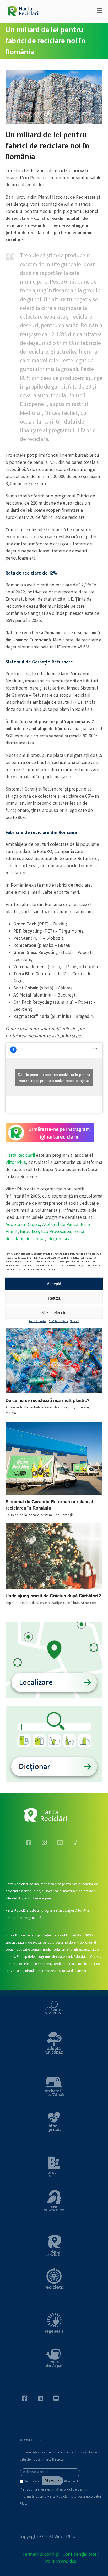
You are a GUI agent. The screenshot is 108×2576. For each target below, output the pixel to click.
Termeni (75, 1322)
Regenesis (59, 1239)
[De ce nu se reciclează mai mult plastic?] (54, 1361)
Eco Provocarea (56, 1232)
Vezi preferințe (54, 1312)
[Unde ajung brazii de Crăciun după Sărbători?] (54, 1556)
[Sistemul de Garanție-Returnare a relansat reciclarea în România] (54, 1458)
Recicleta (34, 1239)
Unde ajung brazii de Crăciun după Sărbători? (53, 1596)
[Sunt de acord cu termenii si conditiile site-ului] (22, 2483)
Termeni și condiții (41, 2555)
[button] (100, 12)
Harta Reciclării (20, 1156)
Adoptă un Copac (23, 1225)
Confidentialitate (58, 1322)
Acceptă (54, 1283)
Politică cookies (37, 1322)
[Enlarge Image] (54, 97)
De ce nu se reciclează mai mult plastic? (47, 1400)
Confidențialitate (80, 2555)
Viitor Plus (16, 1163)
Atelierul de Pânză (60, 1225)
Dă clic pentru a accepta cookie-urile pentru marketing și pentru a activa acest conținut (54, 1078)
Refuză (54, 1298)
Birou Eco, (31, 1232)
